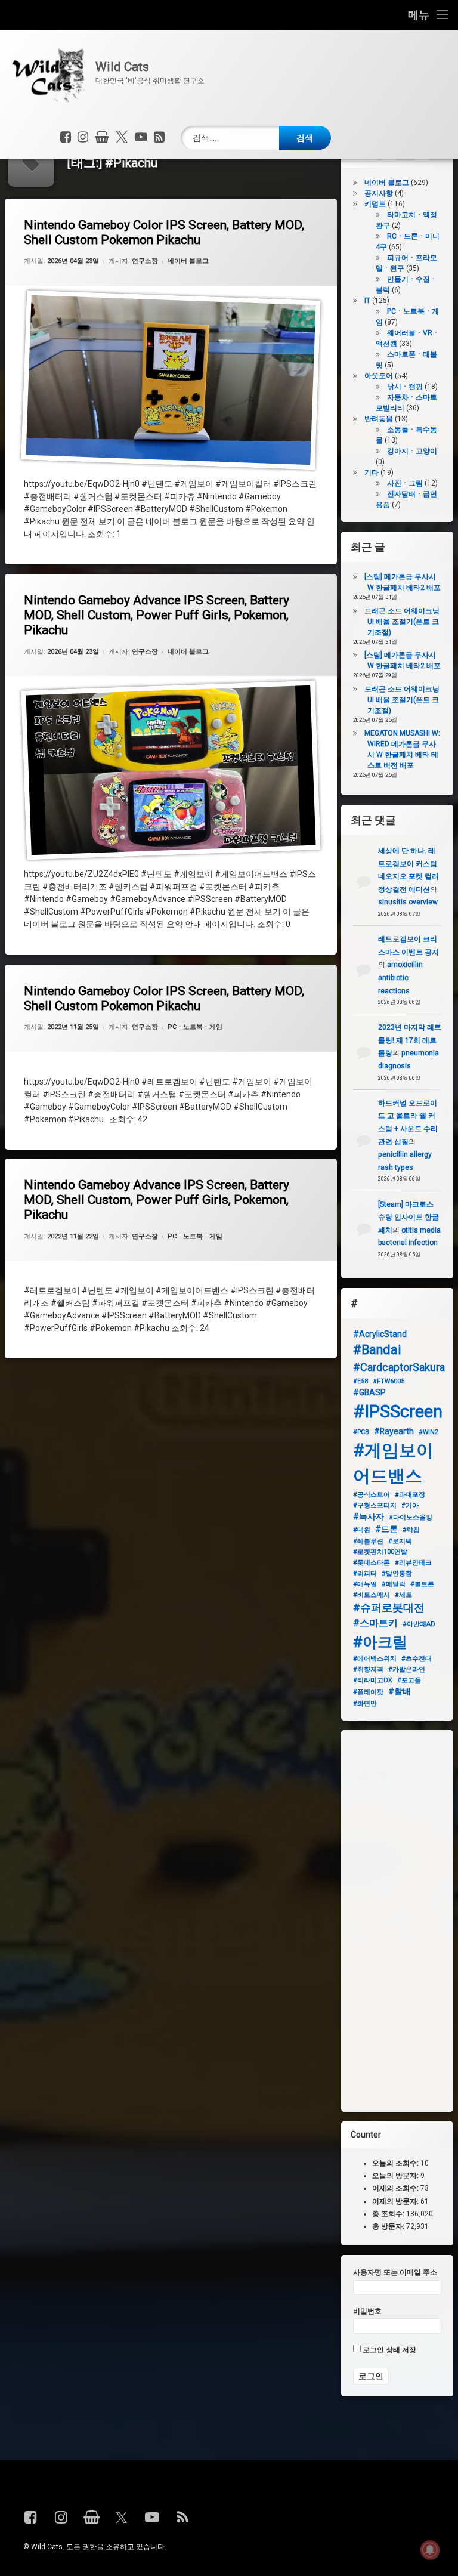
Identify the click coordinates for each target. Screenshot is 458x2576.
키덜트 (375, 204)
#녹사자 (369, 1516)
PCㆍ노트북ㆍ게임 (195, 1027)
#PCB (361, 1432)
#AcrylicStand (380, 1334)
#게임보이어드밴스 (393, 1463)
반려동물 (379, 419)
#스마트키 (375, 1623)
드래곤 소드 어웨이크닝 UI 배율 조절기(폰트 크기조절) (402, 622)
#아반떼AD (419, 1624)
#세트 (403, 1595)
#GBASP (369, 1392)
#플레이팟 (368, 1692)
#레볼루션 (368, 1541)
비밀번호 (367, 2311)
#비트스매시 (372, 1595)
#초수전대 (417, 1659)
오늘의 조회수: (396, 2163)
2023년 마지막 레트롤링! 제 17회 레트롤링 (410, 1040)
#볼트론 (422, 1584)
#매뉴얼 (365, 1584)
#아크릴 (380, 1642)
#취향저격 (368, 1670)
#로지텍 (400, 1541)
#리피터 (365, 1573)
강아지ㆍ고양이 (412, 451)
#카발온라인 (407, 1670)
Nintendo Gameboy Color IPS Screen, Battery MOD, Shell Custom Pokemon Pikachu (164, 232)
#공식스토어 (372, 1495)
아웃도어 (379, 376)
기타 (372, 472)
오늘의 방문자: (396, 2176)
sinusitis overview (408, 902)
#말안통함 (397, 1573)
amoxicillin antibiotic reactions (400, 977)
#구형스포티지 (375, 1505)
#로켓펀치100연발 (380, 1552)
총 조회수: (389, 2214)
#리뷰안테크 (413, 1563)
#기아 (410, 1505)
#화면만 (365, 1704)
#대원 (362, 1530)
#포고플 (409, 1680)
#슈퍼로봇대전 (389, 1607)
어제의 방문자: (396, 2201)
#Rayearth (394, 1431)
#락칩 (411, 1530)
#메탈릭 (394, 1584)
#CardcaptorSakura (399, 1367)
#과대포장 (410, 1495)
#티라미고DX (373, 1680)
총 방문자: (389, 2226)
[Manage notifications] (430, 2550)
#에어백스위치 (375, 1659)
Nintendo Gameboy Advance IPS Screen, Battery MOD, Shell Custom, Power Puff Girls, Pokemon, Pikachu (157, 615)
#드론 (386, 1529)
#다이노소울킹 (411, 1517)
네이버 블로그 (188, 261)
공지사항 (379, 193)
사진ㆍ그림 (405, 483)
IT (367, 301)
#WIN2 (428, 1432)
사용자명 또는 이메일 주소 (395, 2272)
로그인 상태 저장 (389, 2350)
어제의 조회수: (396, 2189)
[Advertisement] (397, 1921)
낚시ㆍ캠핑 (405, 387)
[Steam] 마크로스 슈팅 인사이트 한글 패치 (409, 1217)
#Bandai (377, 1350)
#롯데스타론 (372, 1563)
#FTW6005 (389, 1381)
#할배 (400, 1691)
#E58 (360, 1381)
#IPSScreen (398, 1411)
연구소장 (145, 261)
